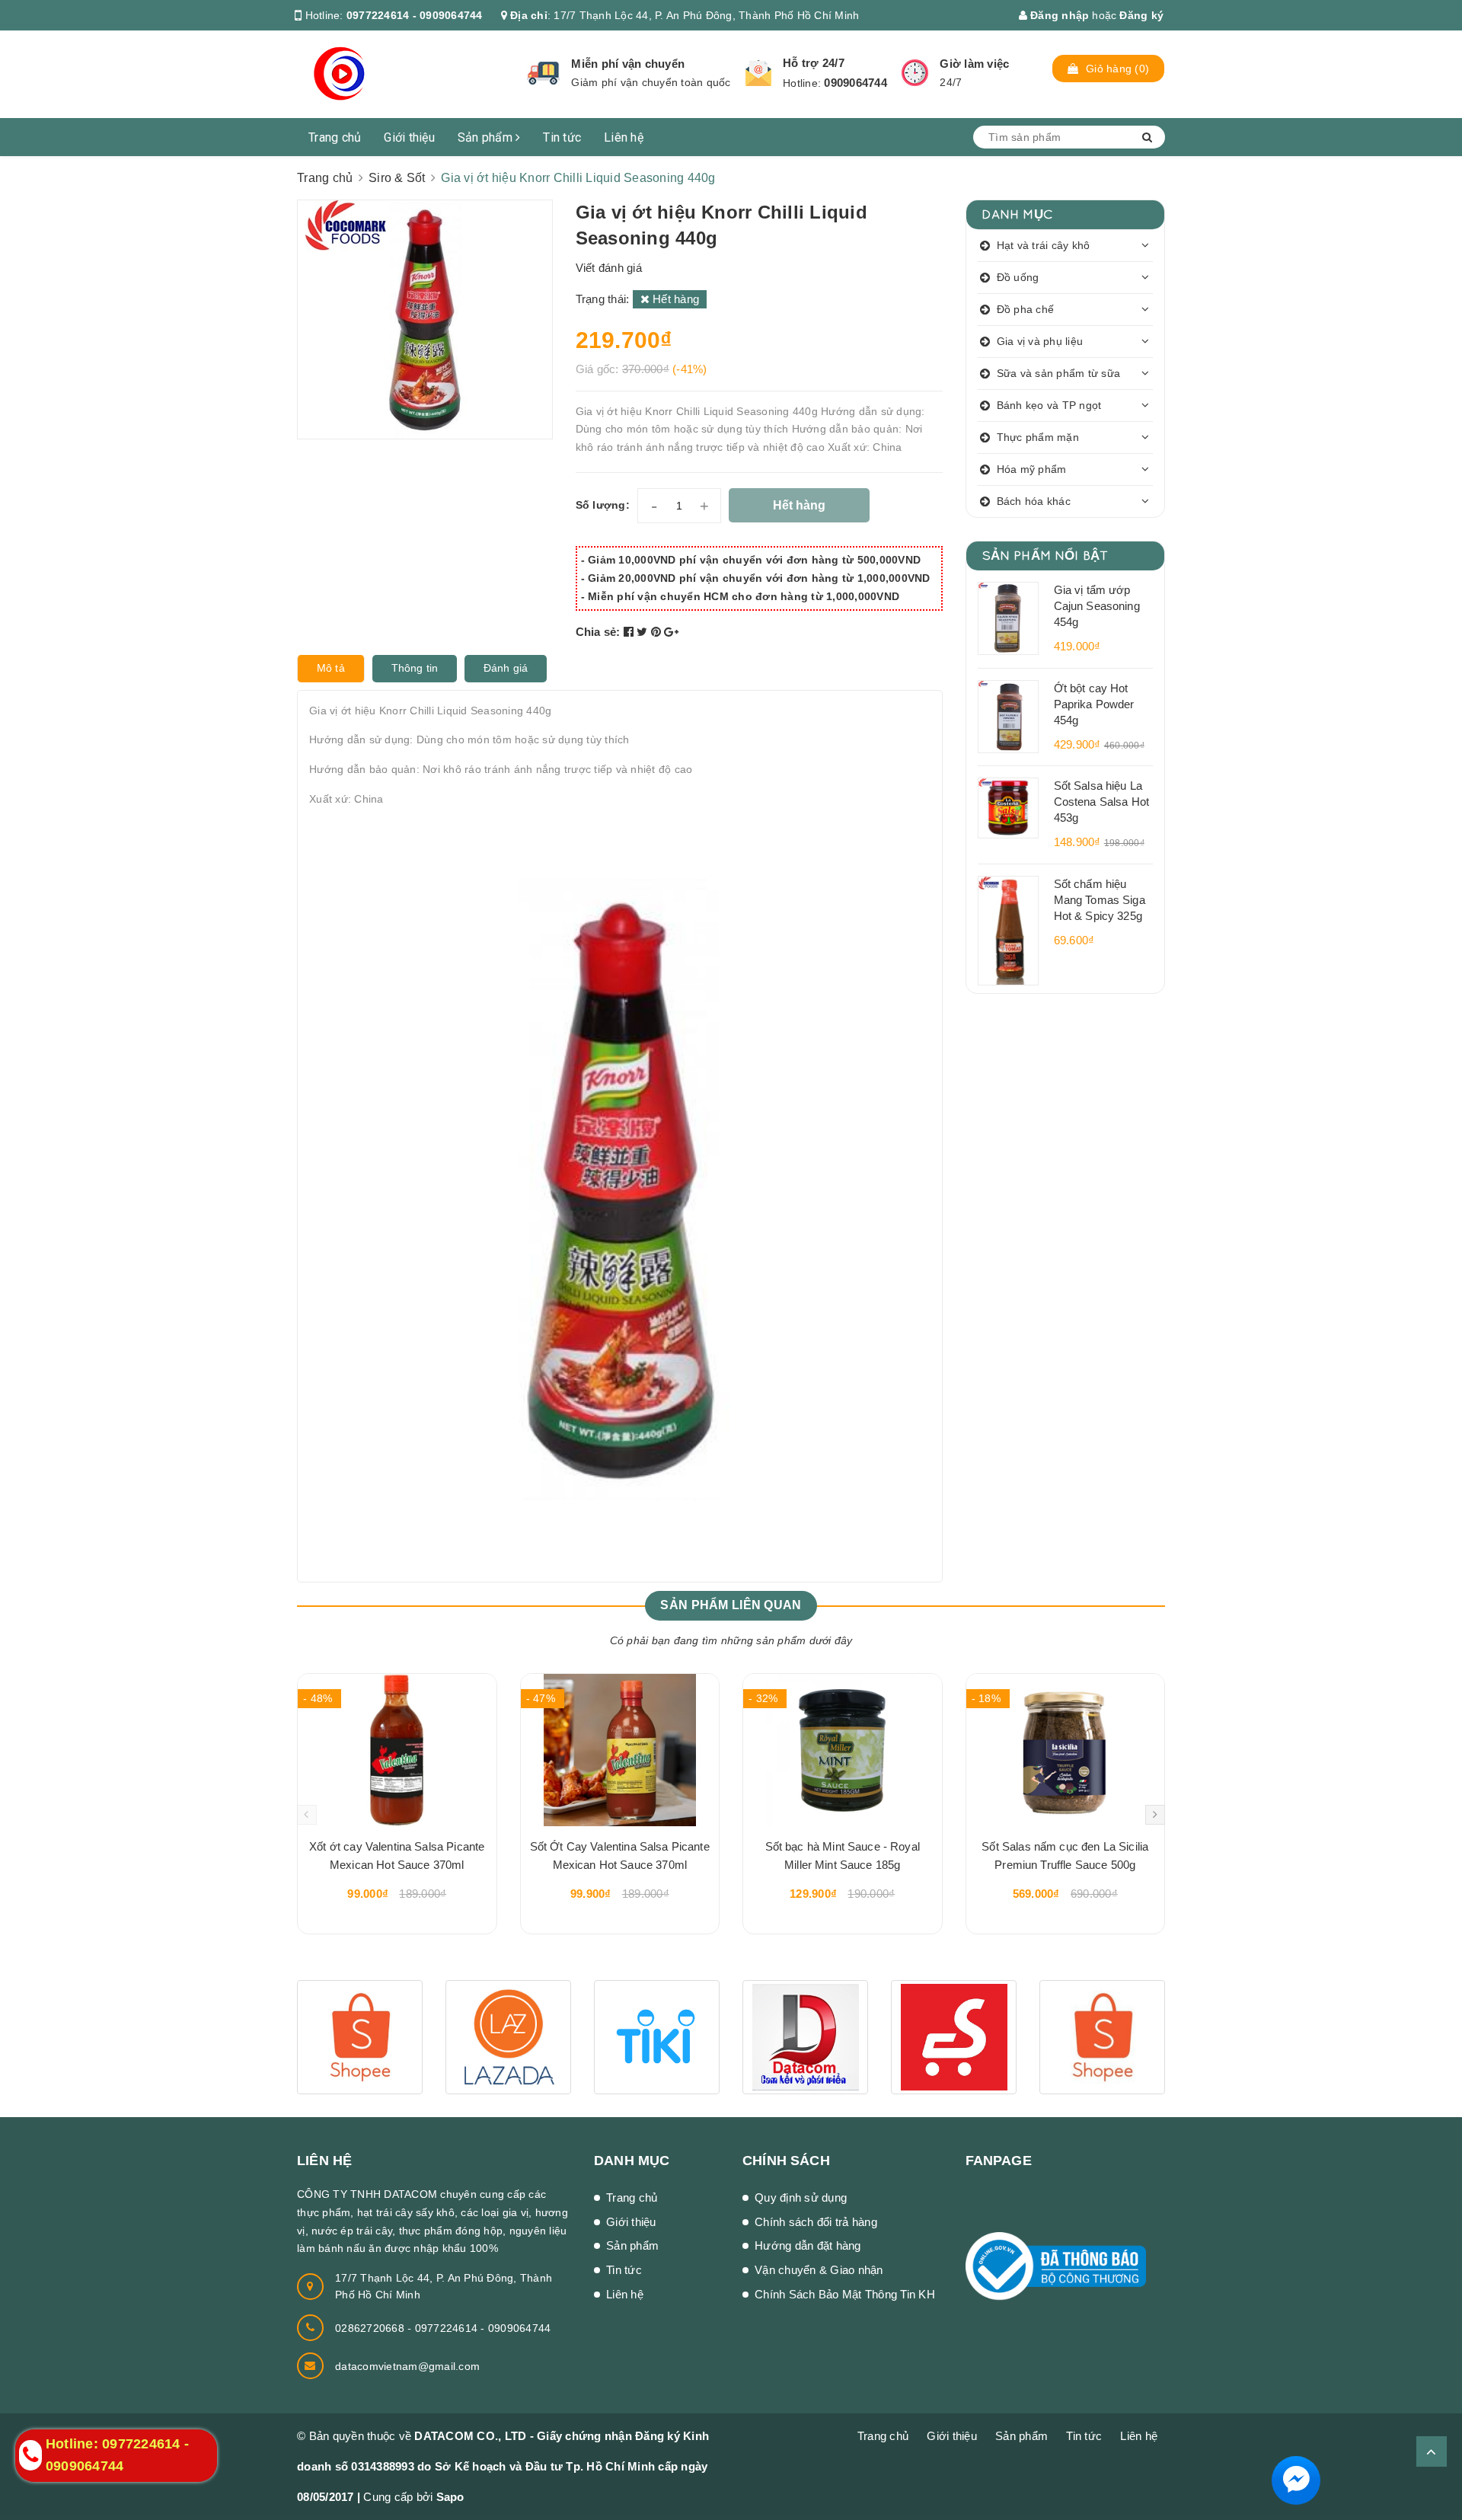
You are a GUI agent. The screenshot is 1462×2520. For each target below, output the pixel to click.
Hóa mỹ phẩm (1032, 469)
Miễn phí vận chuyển (628, 64)
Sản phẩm (487, 137)
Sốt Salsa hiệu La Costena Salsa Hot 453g (1102, 802)
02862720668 (371, 2328)
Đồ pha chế (1026, 309)
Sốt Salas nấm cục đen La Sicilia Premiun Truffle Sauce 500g (1065, 1856)
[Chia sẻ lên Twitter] (644, 632)
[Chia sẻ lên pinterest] (658, 632)
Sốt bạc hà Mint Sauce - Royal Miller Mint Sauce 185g (843, 1856)
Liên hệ (624, 137)
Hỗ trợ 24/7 (814, 63)
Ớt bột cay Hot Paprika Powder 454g (1094, 704)
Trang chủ (335, 137)
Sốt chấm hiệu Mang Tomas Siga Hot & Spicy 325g (1100, 900)
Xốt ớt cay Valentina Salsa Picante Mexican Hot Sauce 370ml (397, 1856)
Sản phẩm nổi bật (1045, 555)
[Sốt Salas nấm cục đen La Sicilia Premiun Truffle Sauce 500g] (1066, 1750)
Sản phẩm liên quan (731, 1605)
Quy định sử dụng (801, 2197)
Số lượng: (603, 505)
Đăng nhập (1058, 15)
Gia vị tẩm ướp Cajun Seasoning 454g (1097, 606)
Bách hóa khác (1034, 501)
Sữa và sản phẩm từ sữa (1059, 373)
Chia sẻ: (598, 632)
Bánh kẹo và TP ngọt (1049, 405)
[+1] (671, 632)
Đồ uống (1018, 277)
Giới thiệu (409, 137)
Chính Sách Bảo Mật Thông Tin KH (845, 2294)
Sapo (450, 2497)
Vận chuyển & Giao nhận (819, 2270)
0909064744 (855, 83)
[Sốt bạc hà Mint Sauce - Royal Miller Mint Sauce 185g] (843, 1750)
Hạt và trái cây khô (1044, 245)
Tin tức (562, 137)
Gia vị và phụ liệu (1040, 341)
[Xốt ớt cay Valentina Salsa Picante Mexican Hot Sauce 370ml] (397, 1750)
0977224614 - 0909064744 (415, 15)
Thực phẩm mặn (1038, 437)
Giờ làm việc (974, 64)
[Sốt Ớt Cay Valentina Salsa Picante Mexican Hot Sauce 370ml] (620, 1750)
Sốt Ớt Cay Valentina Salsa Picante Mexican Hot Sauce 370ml (620, 1856)
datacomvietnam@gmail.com (407, 2366)
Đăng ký (1141, 15)
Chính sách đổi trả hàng (816, 2222)
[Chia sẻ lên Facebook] (630, 632)
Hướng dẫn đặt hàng (808, 2245)
